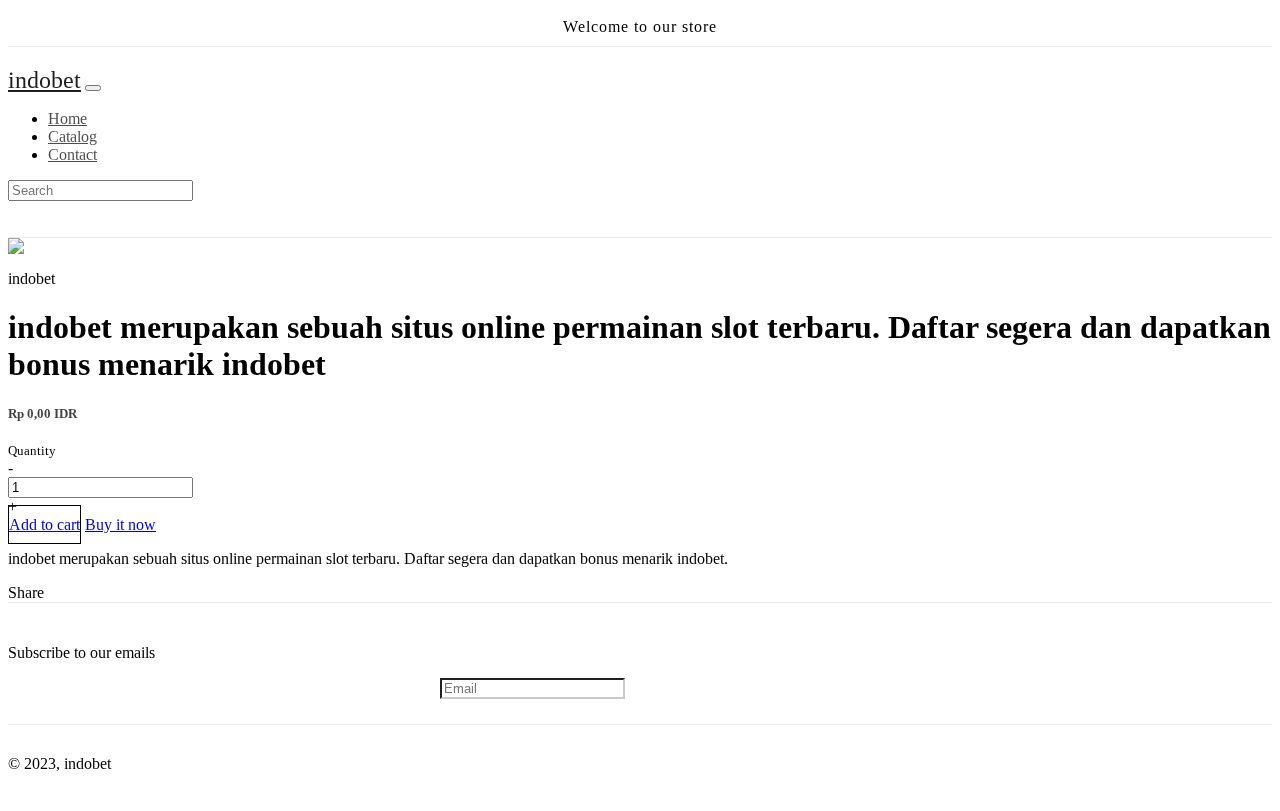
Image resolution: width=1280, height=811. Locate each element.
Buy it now (120, 524)
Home (67, 118)
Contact (72, 154)
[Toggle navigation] (93, 88)
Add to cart (44, 524)
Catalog (72, 136)
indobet (44, 80)
